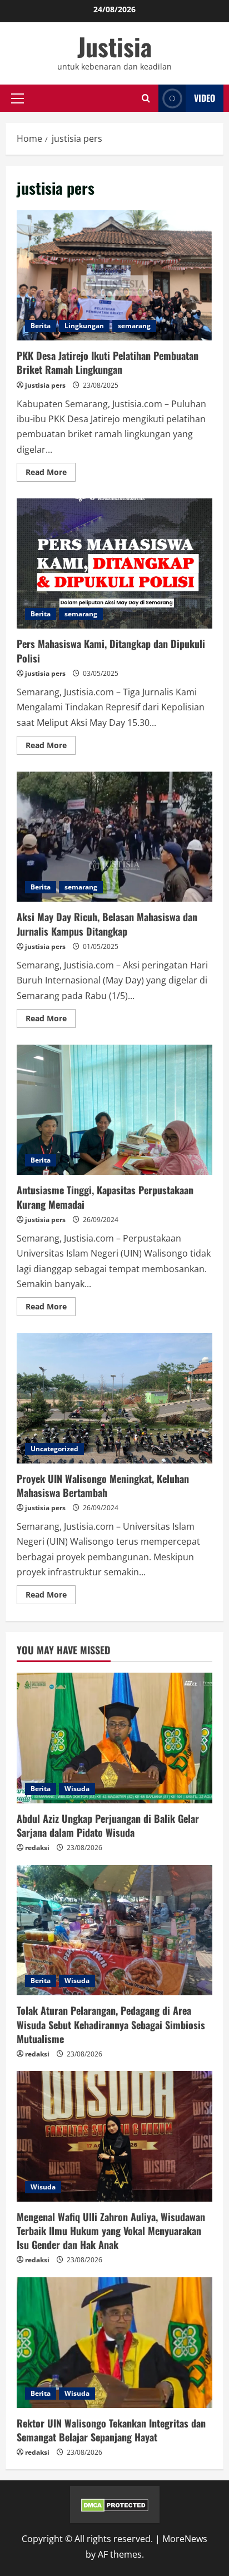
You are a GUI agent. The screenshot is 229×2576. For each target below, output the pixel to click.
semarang (134, 326)
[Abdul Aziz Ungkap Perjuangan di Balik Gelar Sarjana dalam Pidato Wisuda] (114, 1738)
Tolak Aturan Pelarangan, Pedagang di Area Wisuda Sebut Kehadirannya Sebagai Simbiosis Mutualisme (111, 2024)
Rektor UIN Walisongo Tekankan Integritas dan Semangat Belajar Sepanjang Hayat (111, 2430)
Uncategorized (54, 1449)
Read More (51, 474)
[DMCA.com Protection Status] (115, 2504)
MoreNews (185, 2539)
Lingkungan (84, 326)
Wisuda (77, 1789)
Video (205, 98)
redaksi (37, 1848)
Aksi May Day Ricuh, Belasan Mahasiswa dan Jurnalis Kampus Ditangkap (114, 837)
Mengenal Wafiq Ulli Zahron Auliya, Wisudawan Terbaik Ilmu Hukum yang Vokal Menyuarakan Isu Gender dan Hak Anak (111, 2231)
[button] (18, 98)
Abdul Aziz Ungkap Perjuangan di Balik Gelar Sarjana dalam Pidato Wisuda (108, 1825)
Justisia (114, 46)
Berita (41, 326)
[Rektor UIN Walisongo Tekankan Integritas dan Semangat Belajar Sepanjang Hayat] (114, 2343)
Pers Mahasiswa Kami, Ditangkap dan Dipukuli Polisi (114, 564)
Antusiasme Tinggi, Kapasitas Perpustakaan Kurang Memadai (114, 1110)
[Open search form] (146, 98)
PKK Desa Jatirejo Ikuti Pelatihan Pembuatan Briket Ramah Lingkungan (114, 276)
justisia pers (45, 385)
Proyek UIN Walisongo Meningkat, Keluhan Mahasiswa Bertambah (114, 1398)
